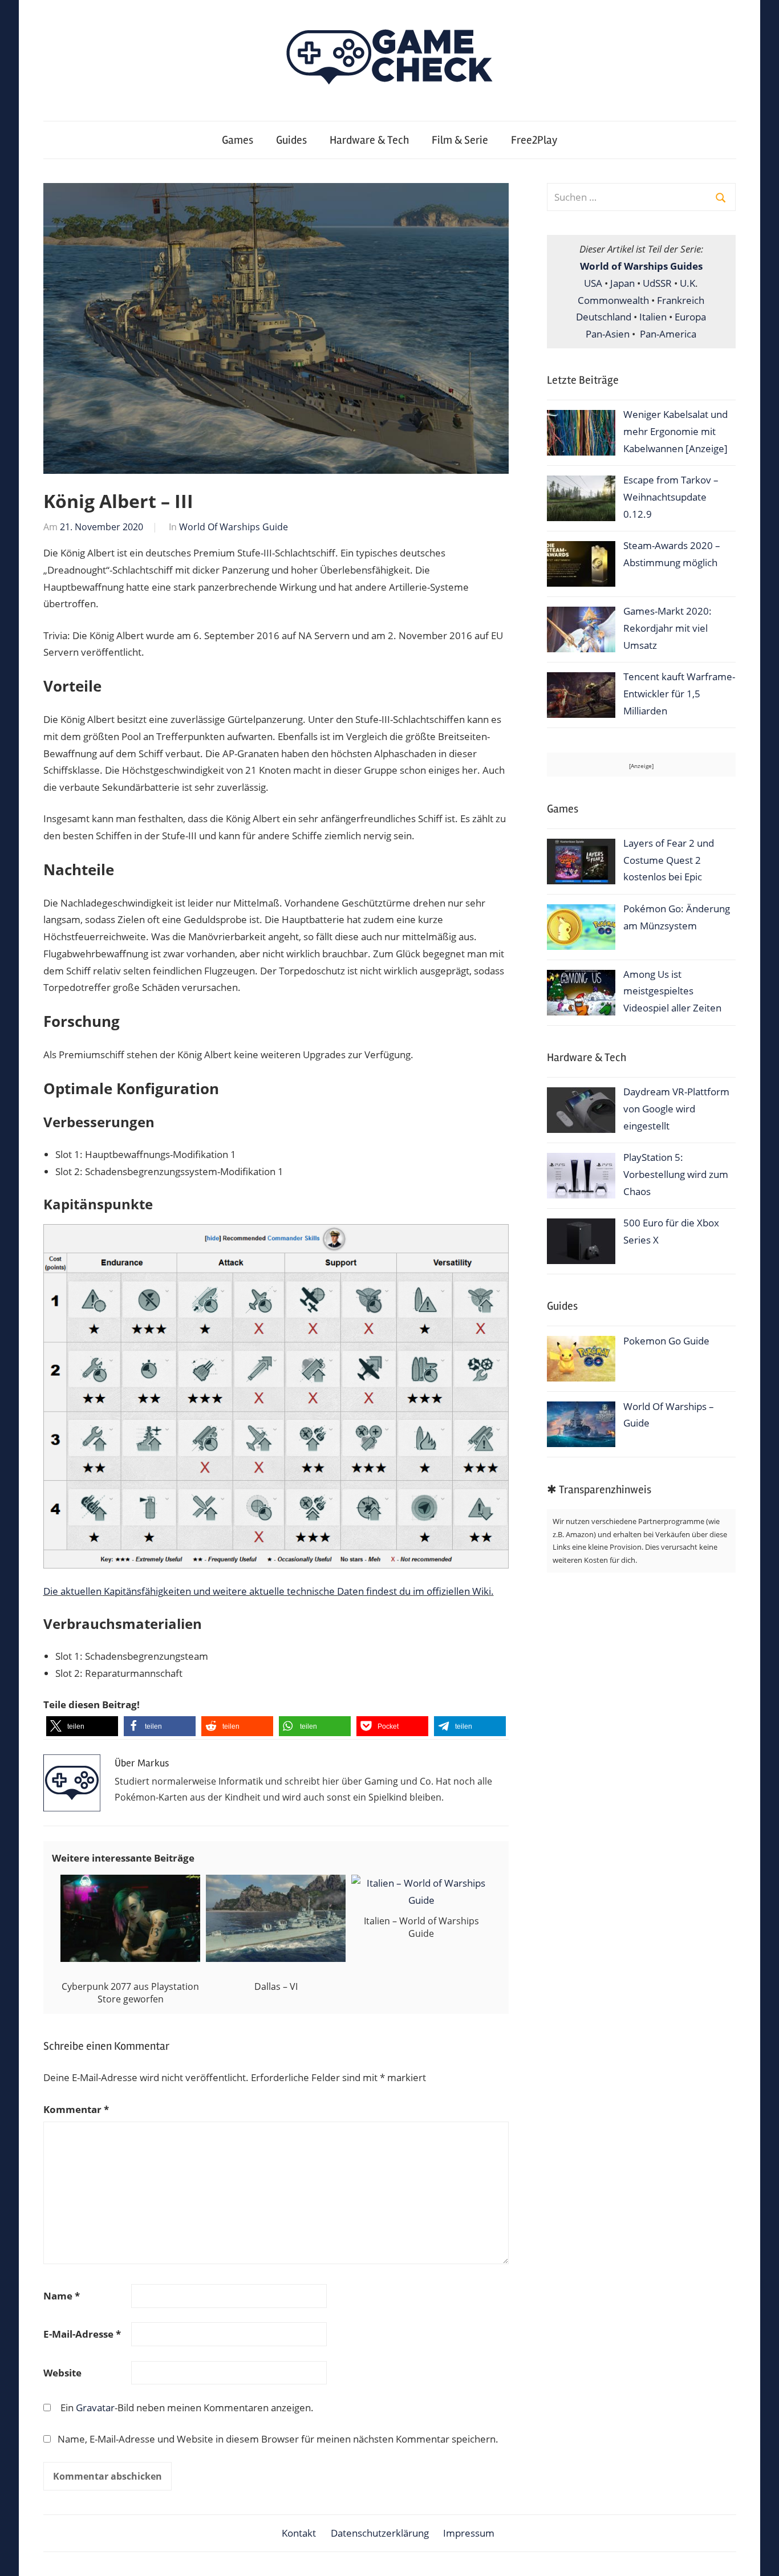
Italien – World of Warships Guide (421, 1927)
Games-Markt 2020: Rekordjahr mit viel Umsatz (668, 628)
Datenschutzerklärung (380, 2533)
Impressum (469, 2533)
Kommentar (76, 2109)
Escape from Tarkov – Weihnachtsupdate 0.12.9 (671, 497)
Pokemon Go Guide (666, 1341)
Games (238, 140)
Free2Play (534, 140)
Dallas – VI (276, 1986)
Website (62, 2373)
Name (62, 2296)
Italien (653, 317)
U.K (687, 283)
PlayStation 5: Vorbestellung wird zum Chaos (676, 1174)
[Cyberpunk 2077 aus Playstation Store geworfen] (130, 1883)
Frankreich (681, 300)
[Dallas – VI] (276, 1883)
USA (593, 283)
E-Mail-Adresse (82, 2334)
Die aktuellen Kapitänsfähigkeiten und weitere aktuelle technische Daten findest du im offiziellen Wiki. (269, 1591)
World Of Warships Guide (234, 527)
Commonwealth (613, 300)
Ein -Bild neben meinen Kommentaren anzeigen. (187, 2408)
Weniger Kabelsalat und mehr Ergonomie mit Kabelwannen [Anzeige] (675, 431)
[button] (82, 1726)
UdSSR (657, 283)
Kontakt (299, 2533)
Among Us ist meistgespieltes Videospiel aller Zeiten (672, 991)
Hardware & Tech (369, 140)
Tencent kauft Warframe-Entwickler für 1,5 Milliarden (679, 694)
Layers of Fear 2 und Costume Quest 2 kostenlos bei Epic (669, 860)
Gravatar (95, 2408)
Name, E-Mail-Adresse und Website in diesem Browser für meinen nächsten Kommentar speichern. (278, 2439)
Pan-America (668, 334)
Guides (291, 140)
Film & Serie (460, 140)
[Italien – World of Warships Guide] (421, 1900)
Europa (690, 317)
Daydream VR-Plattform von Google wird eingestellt (676, 1109)
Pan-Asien (608, 334)
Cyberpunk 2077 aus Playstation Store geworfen (130, 1993)
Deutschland (604, 317)
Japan (622, 283)
